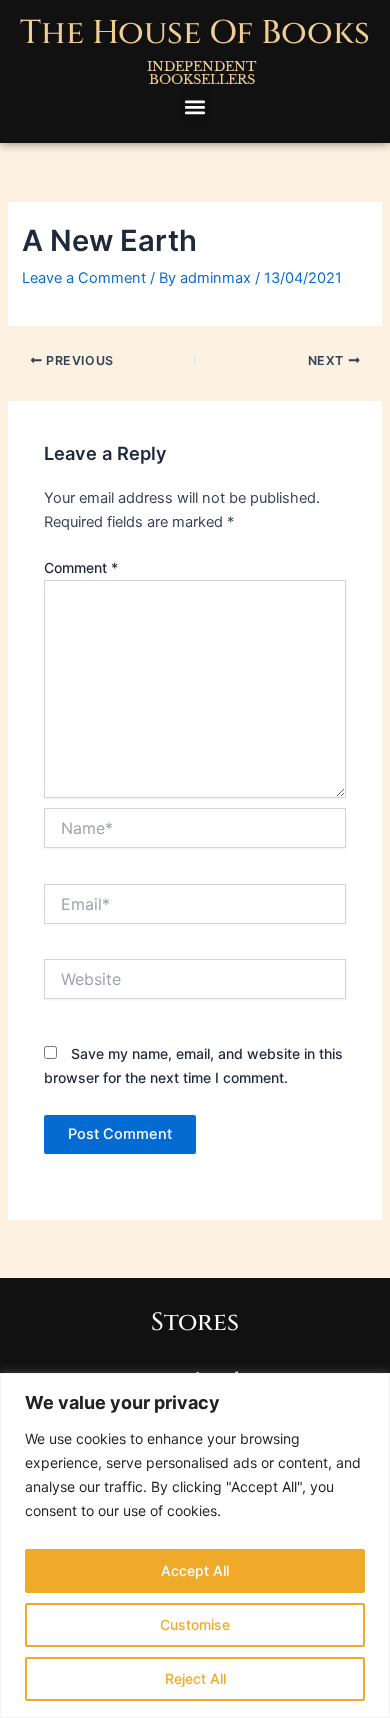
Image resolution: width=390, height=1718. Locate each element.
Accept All (195, 1570)
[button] (195, 106)
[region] (195, 1545)
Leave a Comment (84, 278)
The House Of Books (195, 33)
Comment (81, 567)
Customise (195, 1624)
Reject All (195, 1678)
